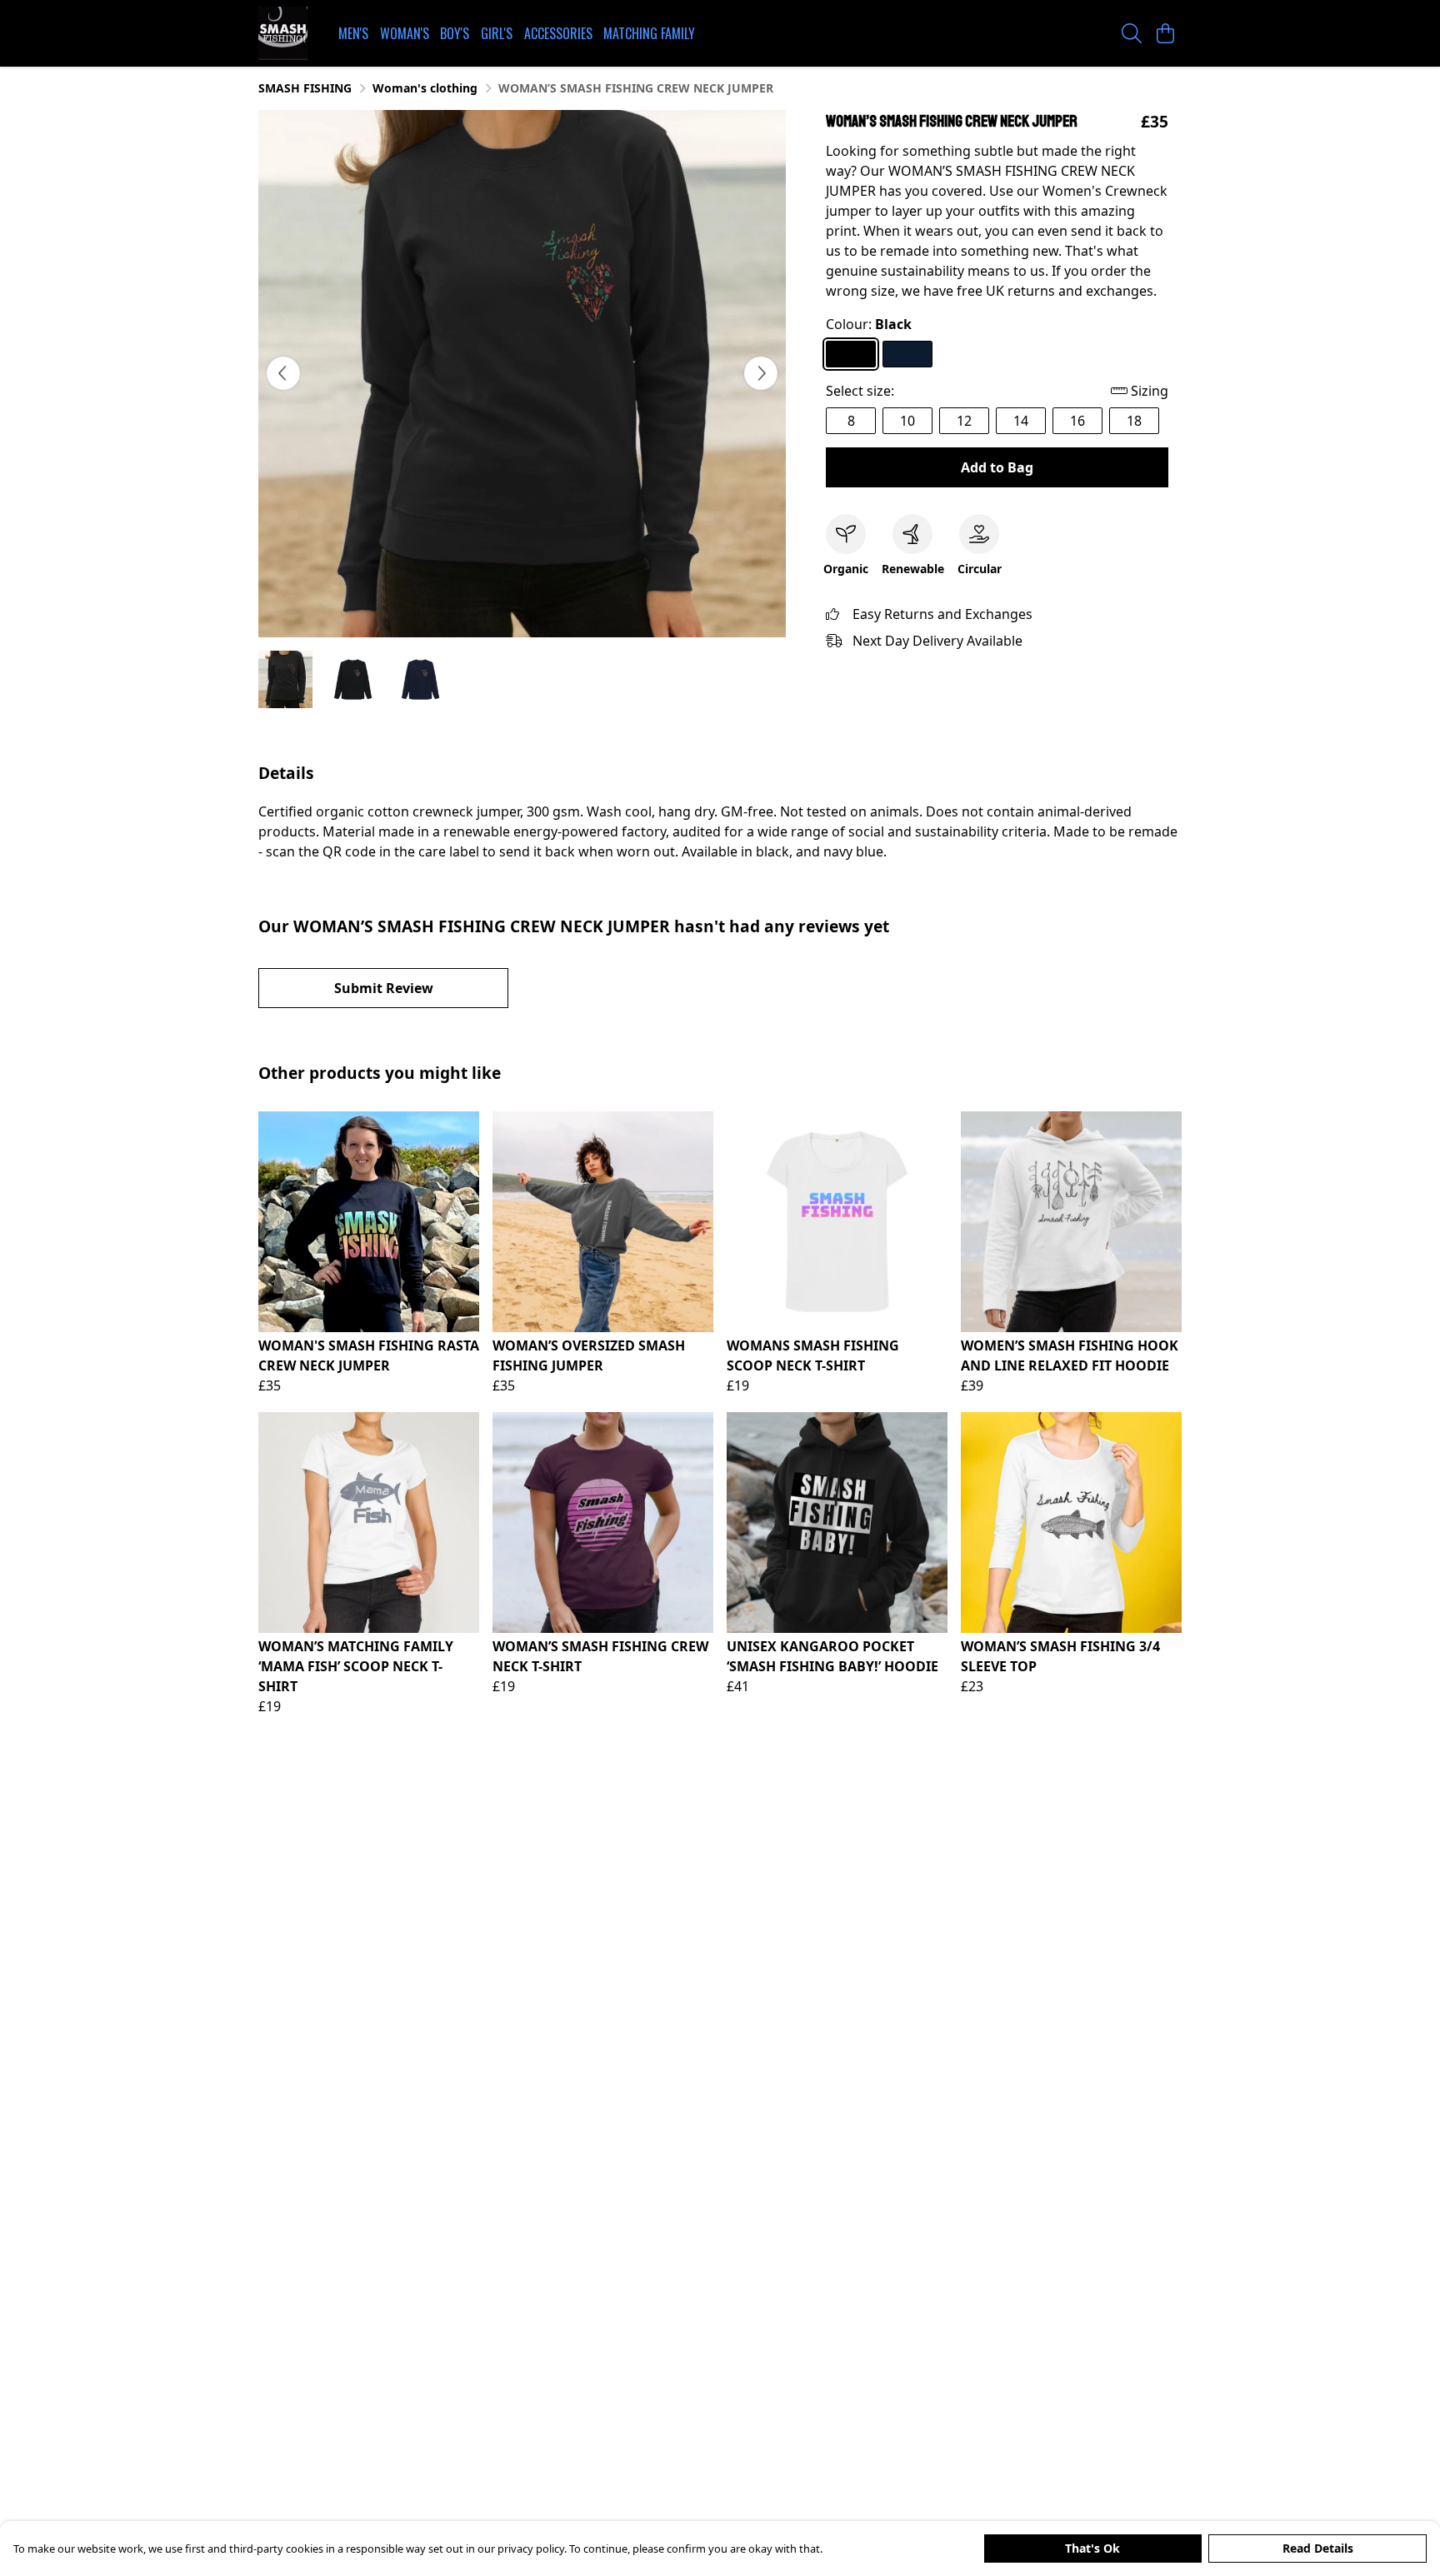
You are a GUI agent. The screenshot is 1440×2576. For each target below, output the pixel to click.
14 (1021, 421)
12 (964, 421)
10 (907, 421)
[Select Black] (851, 354)
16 (1077, 421)
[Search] (1132, 33)
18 (1134, 421)
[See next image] (761, 373)
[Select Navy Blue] (907, 354)
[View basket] (1165, 33)
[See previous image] (283, 373)
